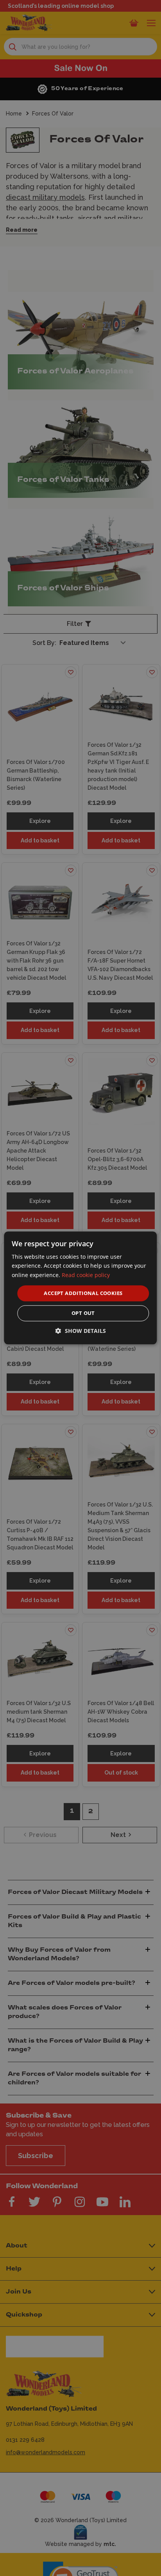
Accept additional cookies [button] (83, 1293)
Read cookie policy (86, 1275)
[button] (81, 1331)
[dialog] (80, 1288)
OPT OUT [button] (83, 1313)
